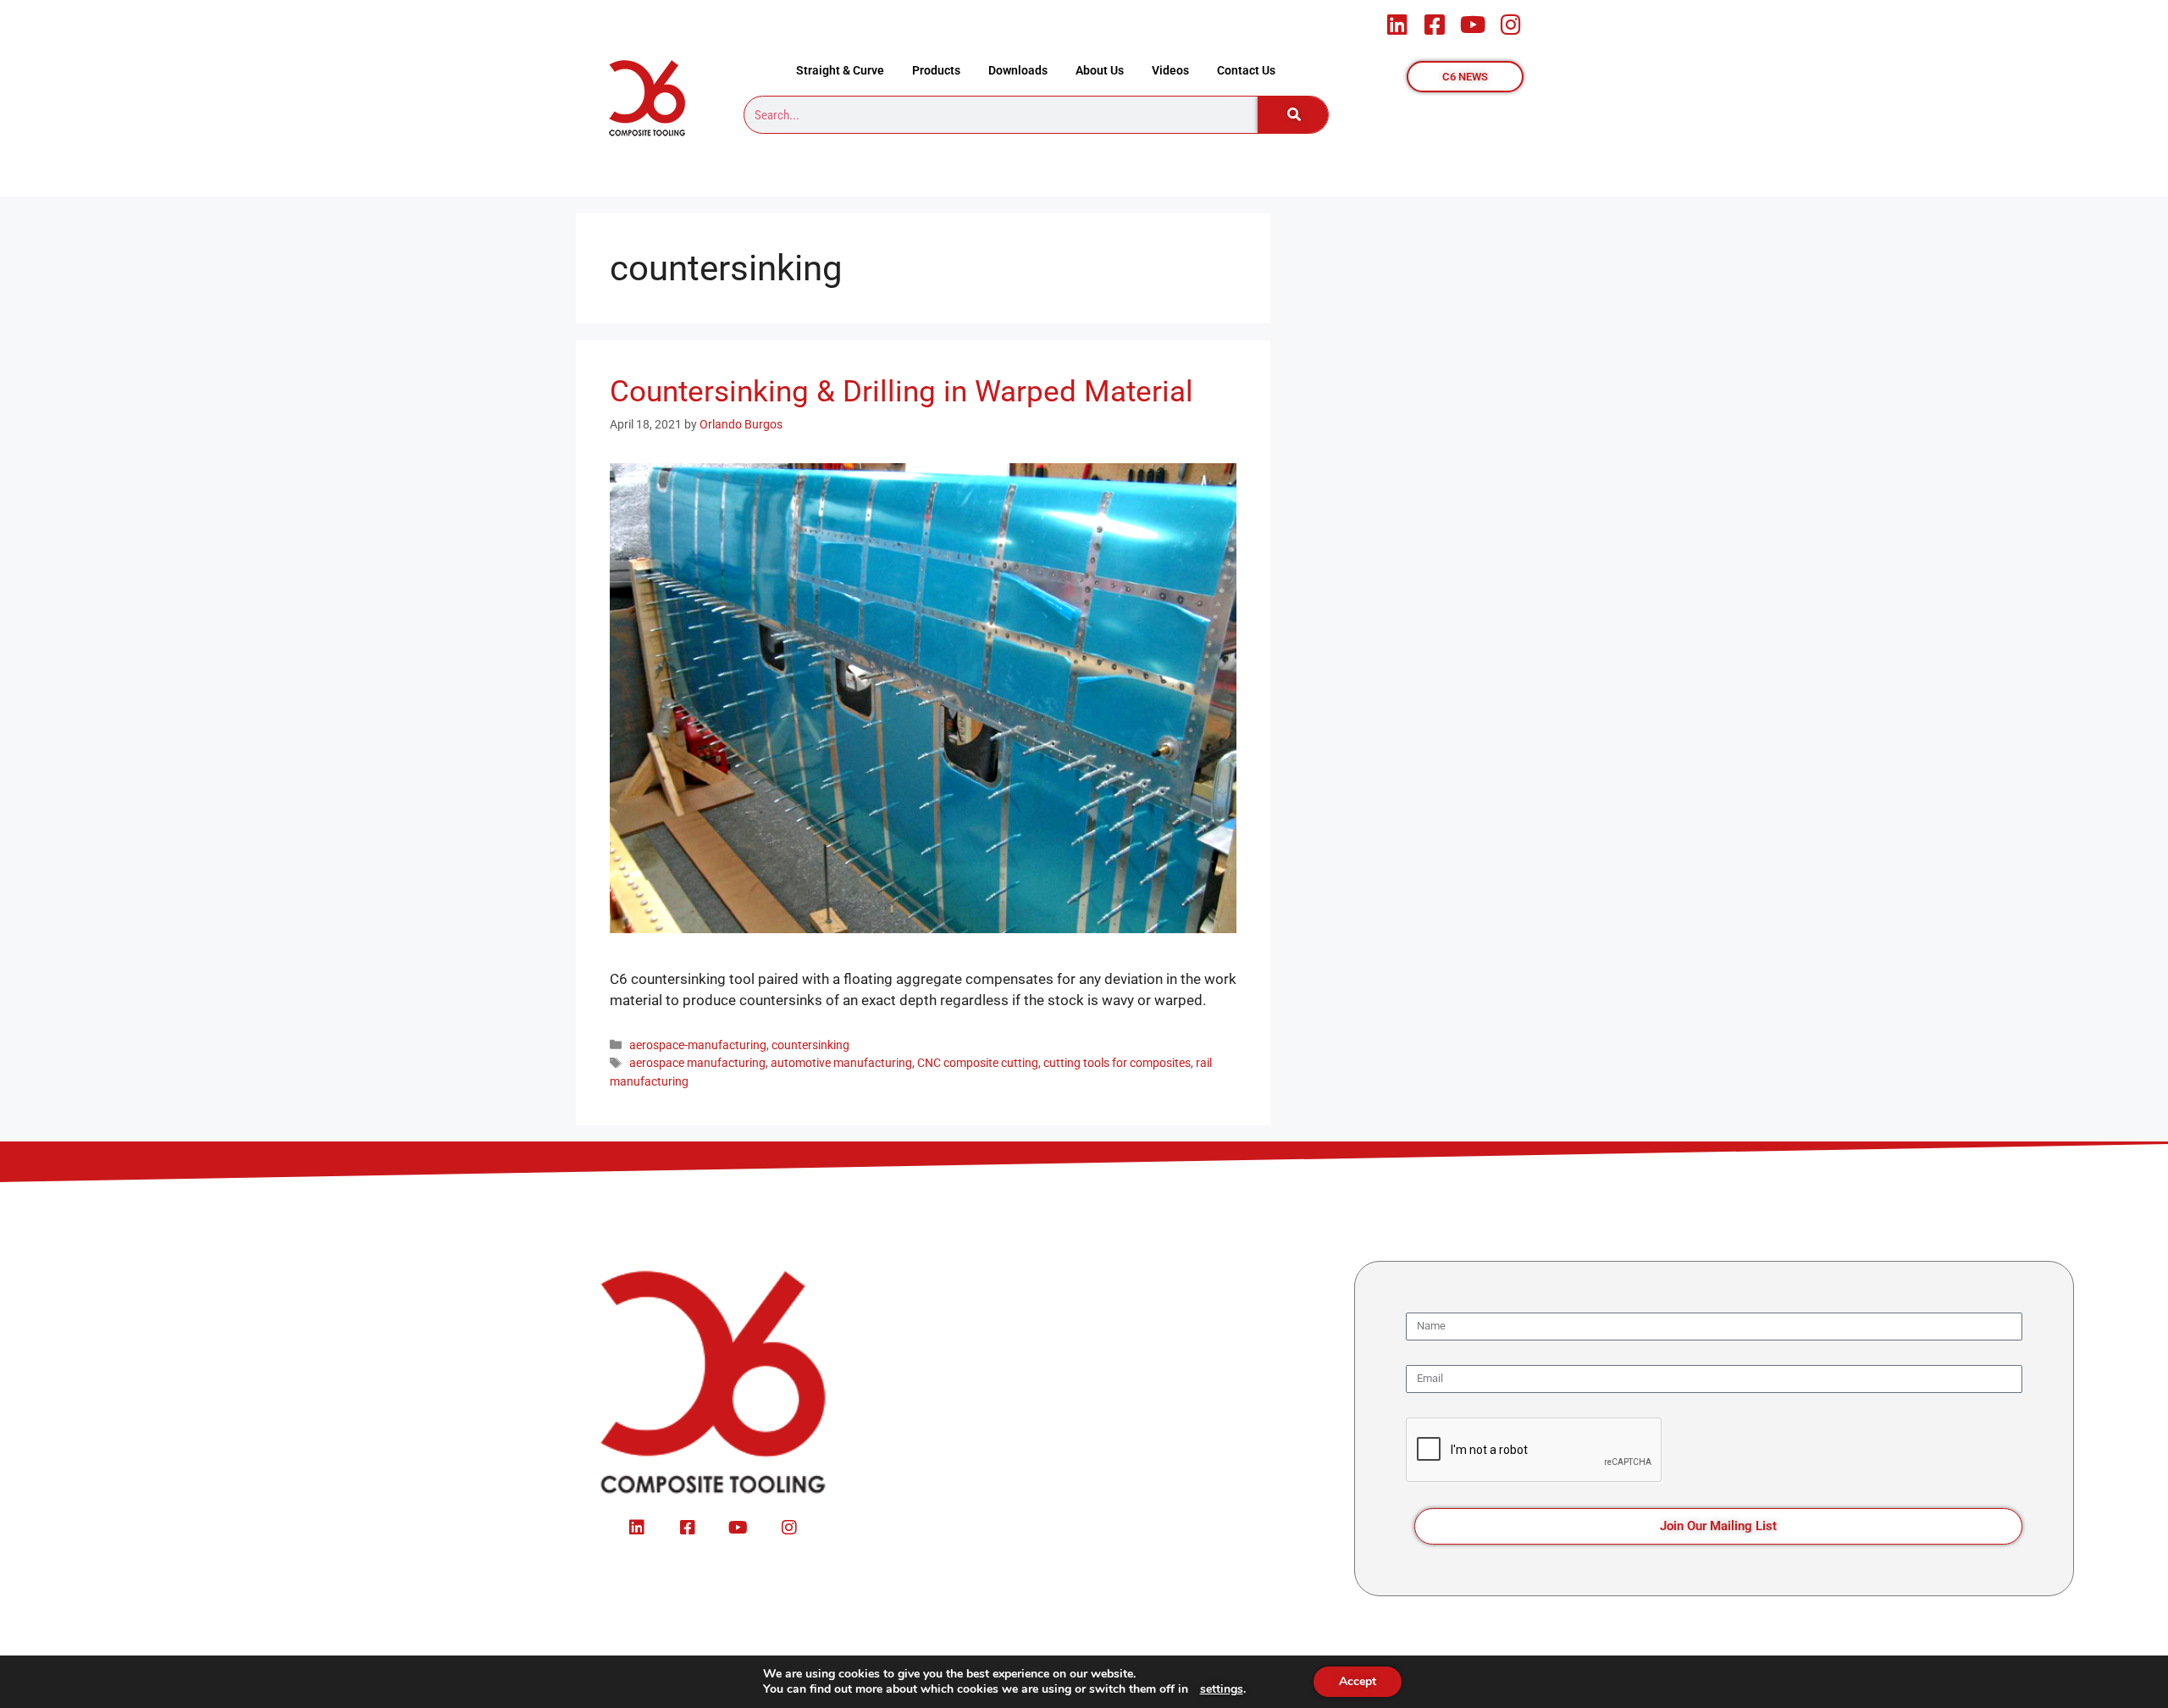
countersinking (810, 1045)
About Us (1100, 70)
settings (1222, 1689)
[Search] (1293, 115)
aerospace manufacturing (697, 1063)
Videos (1170, 70)
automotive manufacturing (841, 1063)
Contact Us (1246, 70)
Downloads (1018, 70)
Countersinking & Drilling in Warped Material (901, 392)
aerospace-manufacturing (698, 1045)
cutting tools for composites (1117, 1063)
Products (936, 70)
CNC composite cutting (978, 1063)
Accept (1358, 1681)
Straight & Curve (840, 70)
